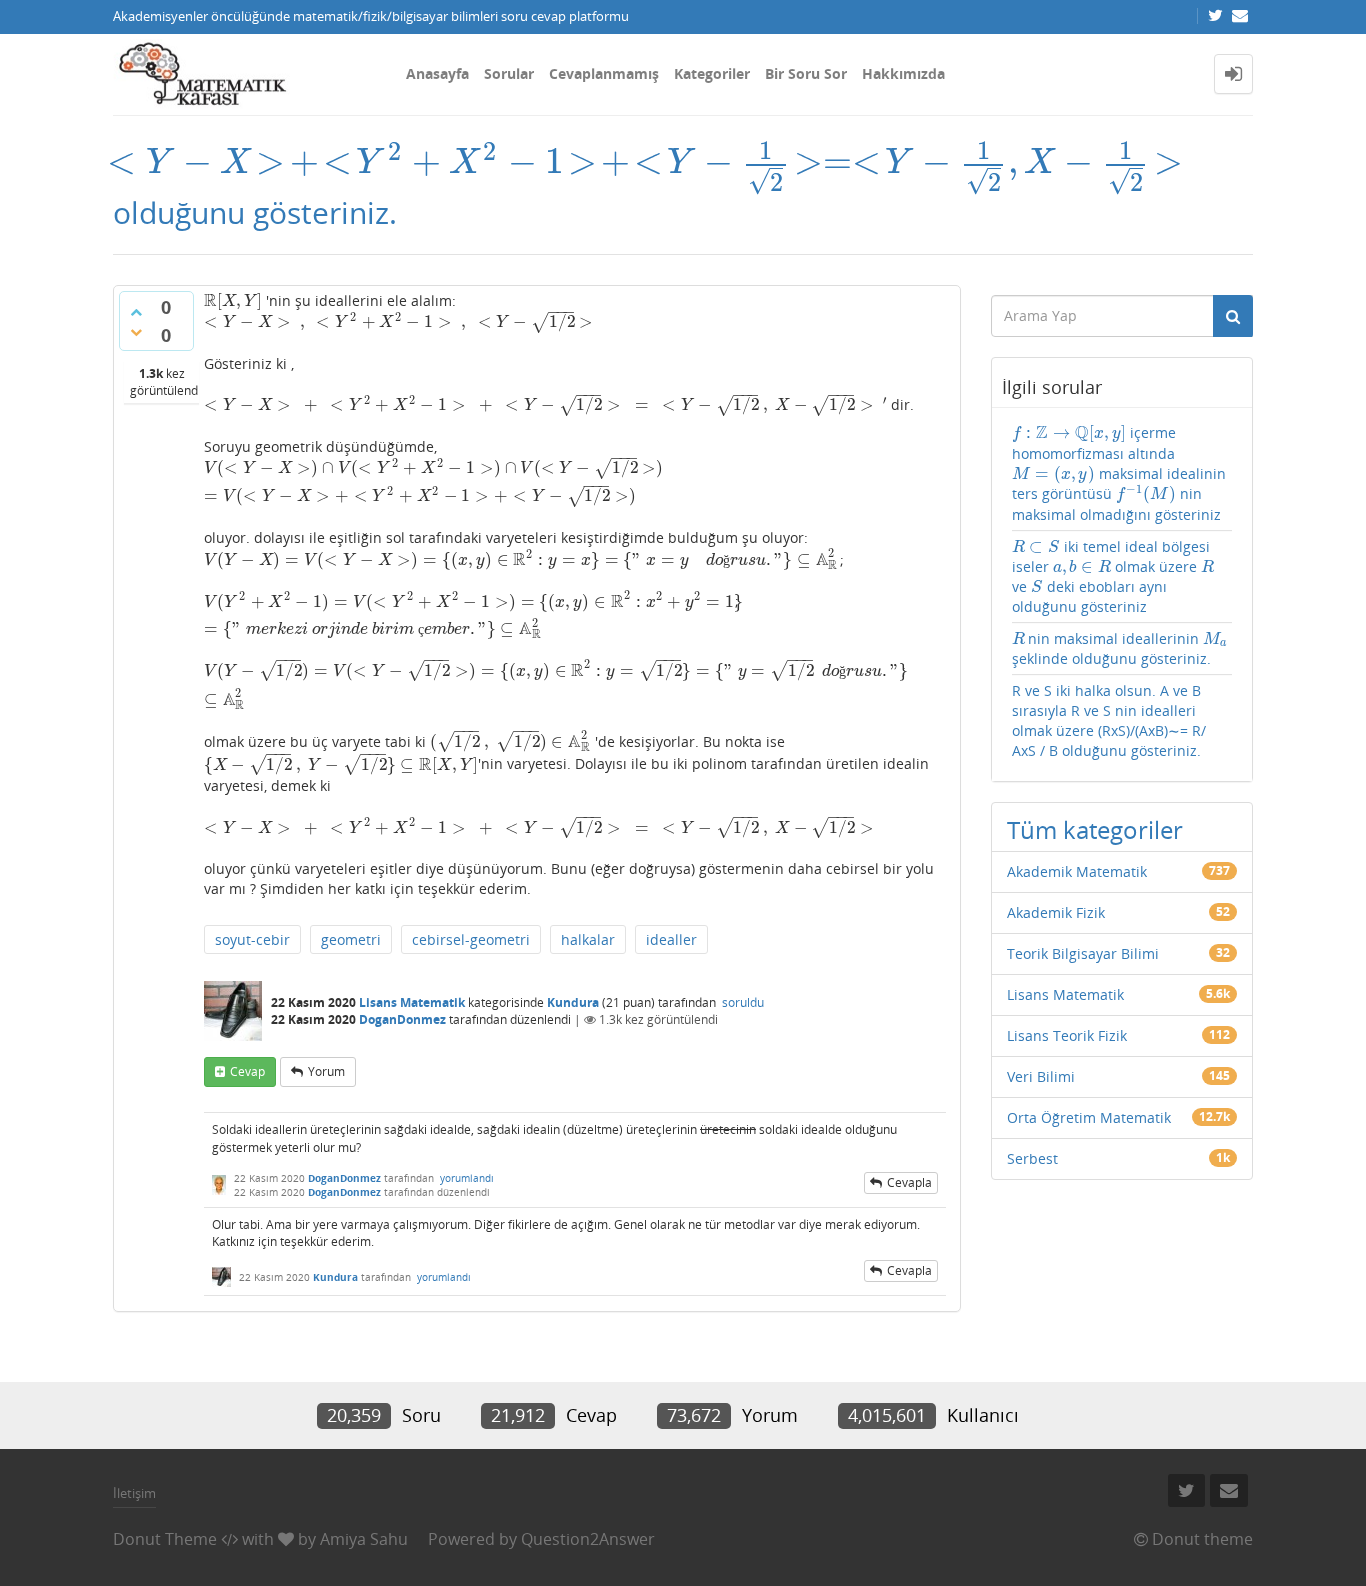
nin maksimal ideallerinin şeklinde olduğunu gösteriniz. (1119, 648)
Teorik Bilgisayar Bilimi (1083, 953)
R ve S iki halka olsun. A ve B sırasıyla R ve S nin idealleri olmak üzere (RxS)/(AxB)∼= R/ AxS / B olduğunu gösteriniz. (1109, 720)
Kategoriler (712, 73)
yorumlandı (467, 1178)
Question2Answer (588, 1539)
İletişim (134, 1493)
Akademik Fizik (1056, 912)
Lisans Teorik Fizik (1067, 1035)
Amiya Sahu (364, 1539)
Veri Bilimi (1041, 1076)
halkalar (588, 939)
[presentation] (648, 161)
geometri (351, 939)
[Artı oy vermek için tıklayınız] (136, 312)
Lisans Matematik (412, 1002)
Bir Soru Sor (806, 73)
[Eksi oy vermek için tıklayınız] (136, 332)
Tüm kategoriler (1095, 829)
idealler (671, 939)
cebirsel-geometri (471, 939)
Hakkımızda (903, 73)
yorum (326, 1071)
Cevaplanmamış (604, 73)
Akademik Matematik (1077, 871)
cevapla (909, 1182)
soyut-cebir (252, 939)
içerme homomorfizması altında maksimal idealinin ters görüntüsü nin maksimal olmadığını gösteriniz (1119, 473)
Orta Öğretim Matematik (1089, 1117)
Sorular (509, 73)
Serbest (1032, 1158)
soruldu (743, 1002)
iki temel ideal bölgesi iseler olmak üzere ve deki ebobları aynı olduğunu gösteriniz (1113, 576)
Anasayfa (437, 73)
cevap (247, 1071)
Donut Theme (165, 1539)
